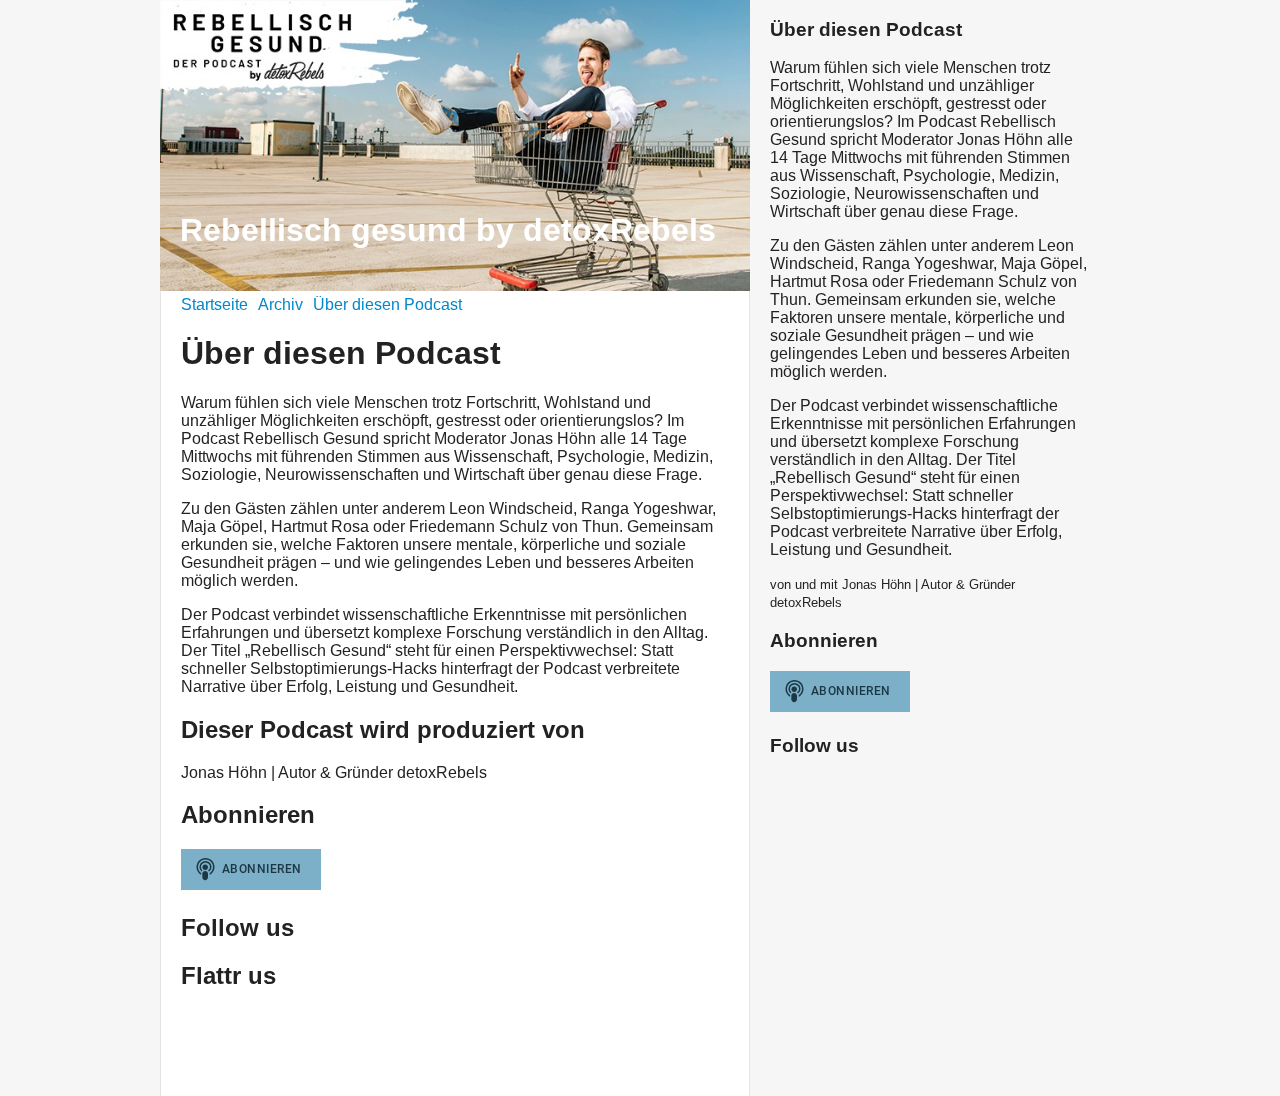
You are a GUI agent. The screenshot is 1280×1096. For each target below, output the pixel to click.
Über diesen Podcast (387, 304)
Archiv (280, 304)
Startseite (214, 304)
